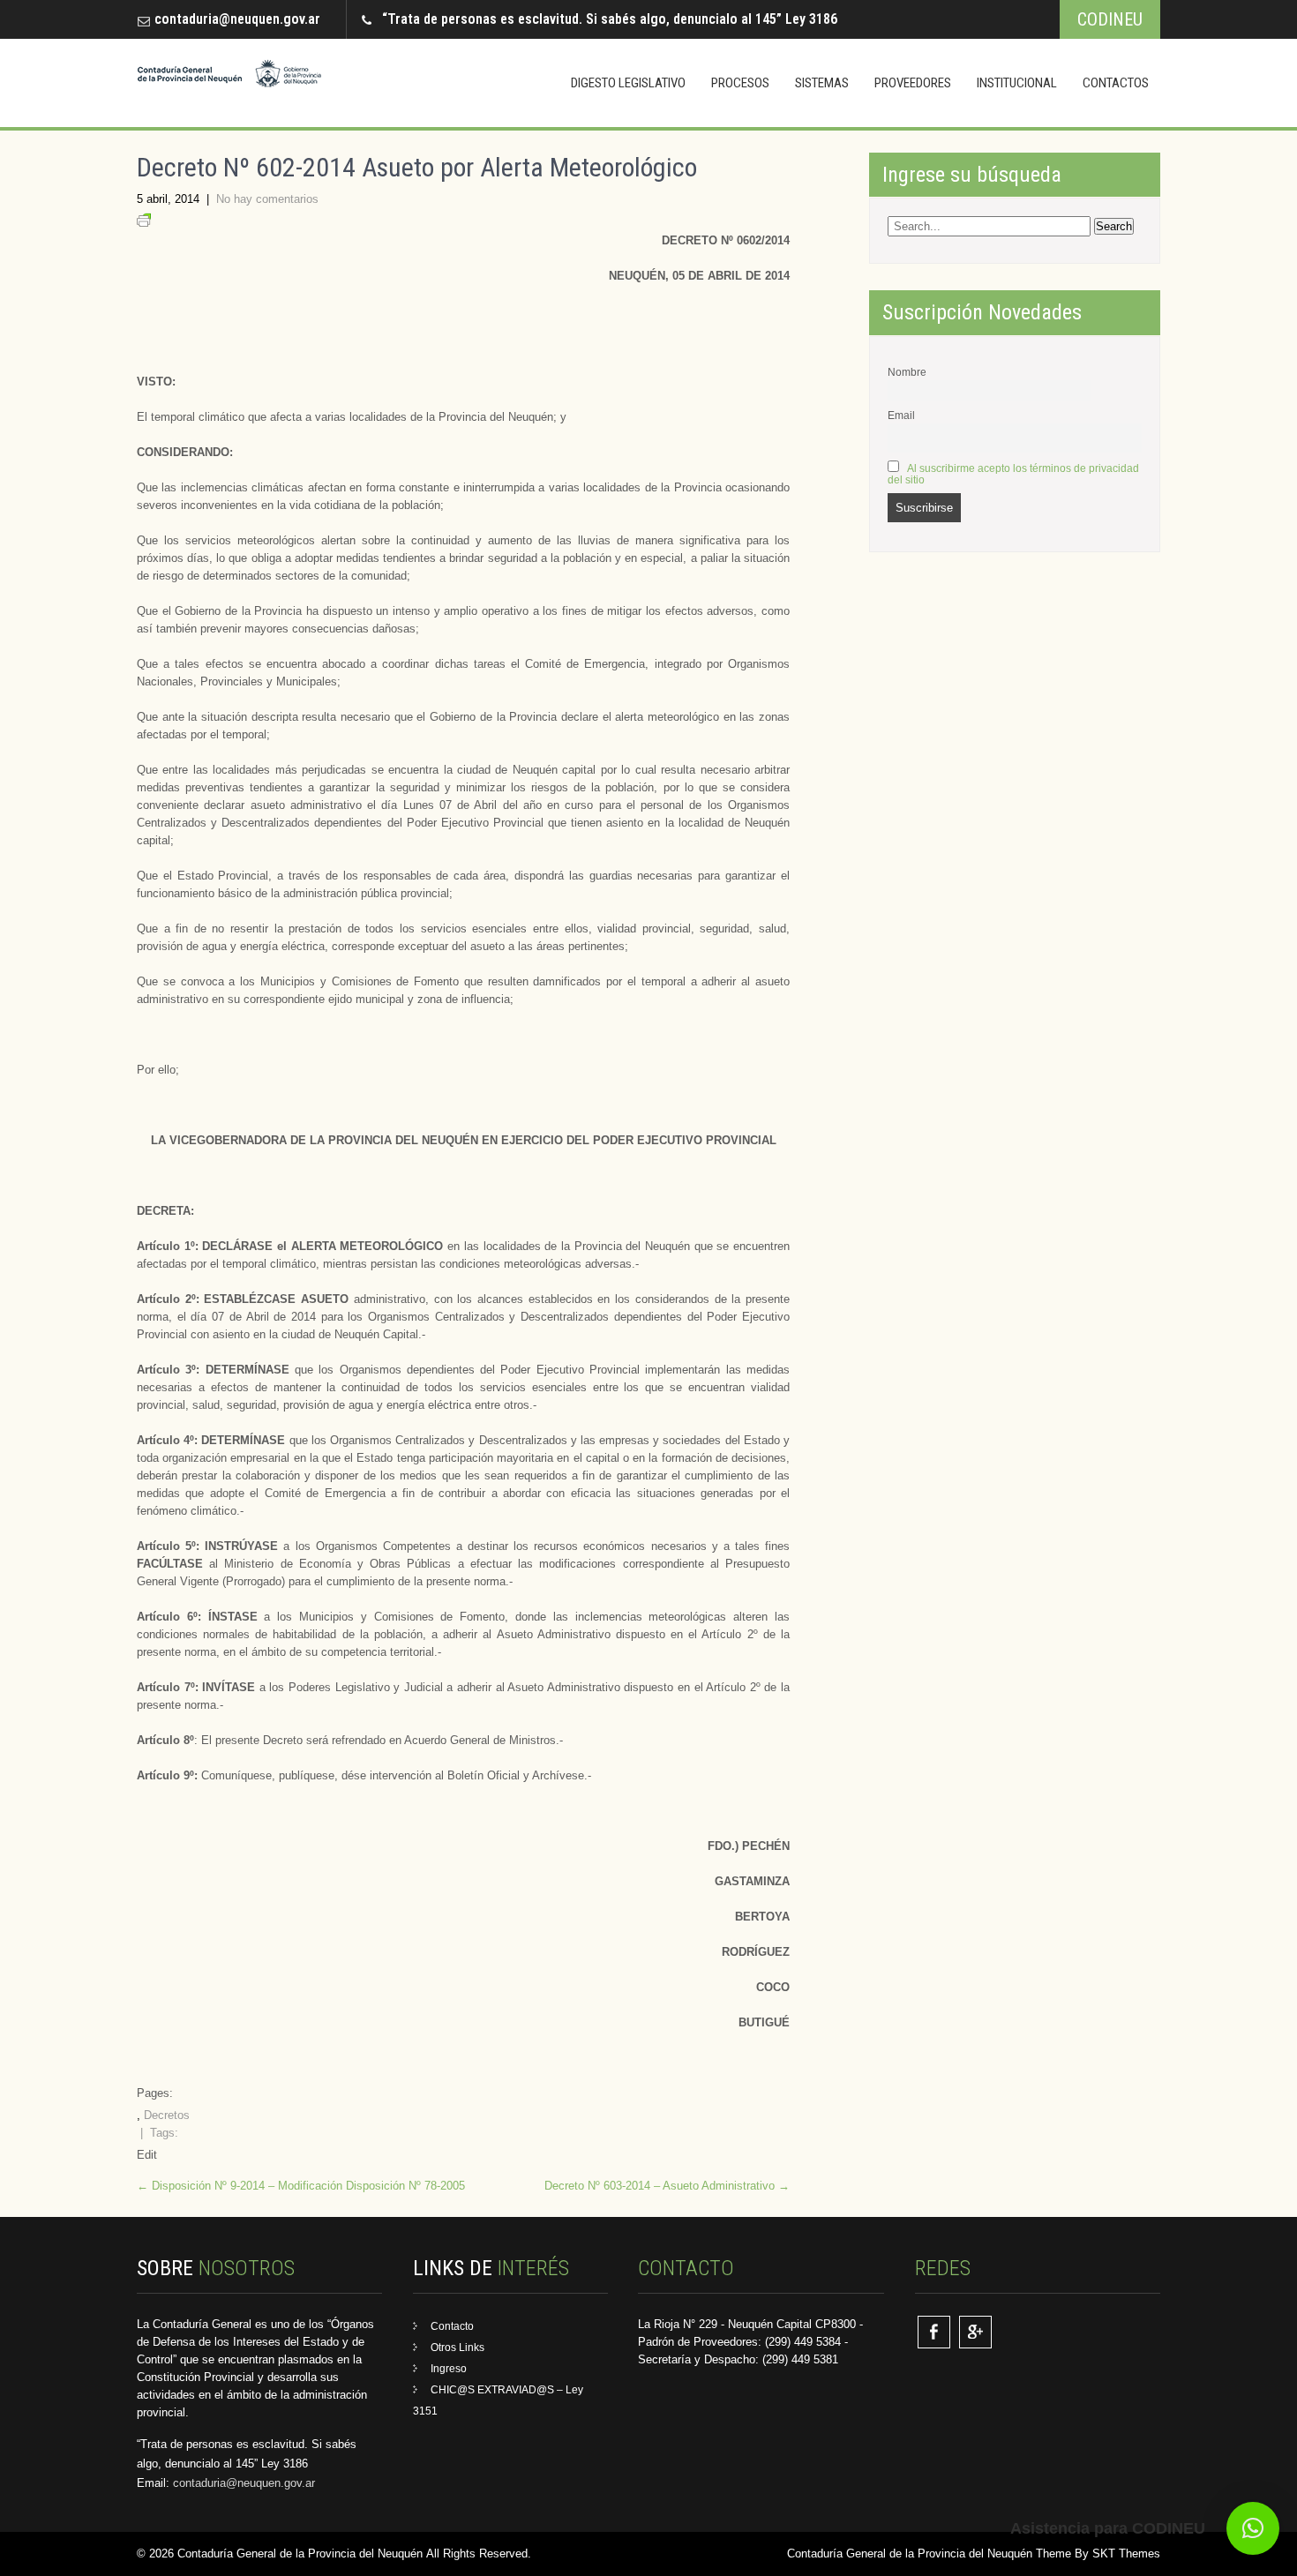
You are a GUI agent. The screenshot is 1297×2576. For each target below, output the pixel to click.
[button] (1253, 2528)
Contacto (452, 2326)
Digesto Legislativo (628, 83)
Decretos (167, 2115)
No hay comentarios (267, 199)
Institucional (1017, 83)
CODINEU (1110, 19)
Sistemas (822, 83)
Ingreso (449, 2369)
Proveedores (913, 83)
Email (901, 415)
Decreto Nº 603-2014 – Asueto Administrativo (667, 2186)
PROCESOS (740, 83)
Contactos (1116, 83)
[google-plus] (975, 2332)
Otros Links (457, 2348)
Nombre (907, 372)
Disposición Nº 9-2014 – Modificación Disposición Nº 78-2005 (301, 2186)
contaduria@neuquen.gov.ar (237, 19)
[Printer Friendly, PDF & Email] (144, 223)
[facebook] (934, 2332)
